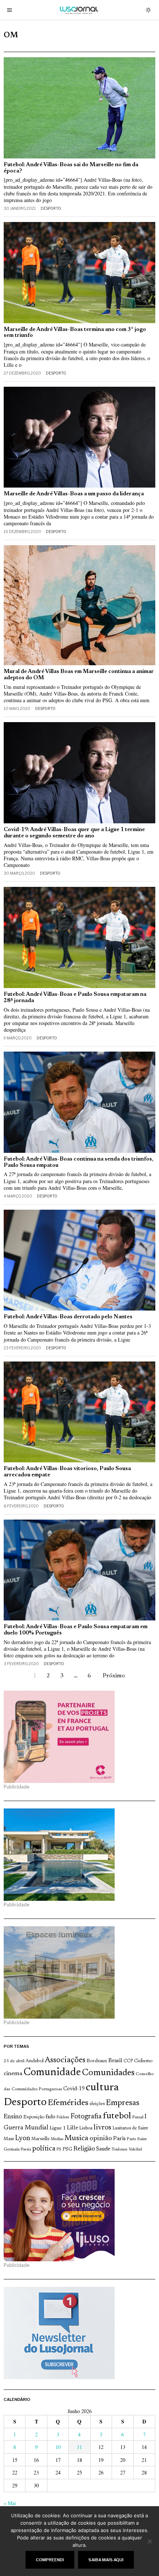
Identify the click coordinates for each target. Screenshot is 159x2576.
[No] (150, 2541)
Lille (72, 2128)
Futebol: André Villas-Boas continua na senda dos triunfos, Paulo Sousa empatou (79, 1162)
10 (58, 2447)
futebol (117, 2116)
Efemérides (68, 2103)
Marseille (40, 2139)
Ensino (13, 2117)
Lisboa (86, 2128)
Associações (65, 2060)
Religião (84, 2149)
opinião (101, 2139)
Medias (57, 2139)
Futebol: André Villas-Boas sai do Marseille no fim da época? (71, 168)
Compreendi (50, 2560)
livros (102, 2128)
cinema (13, 2074)
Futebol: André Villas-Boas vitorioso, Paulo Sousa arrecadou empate (67, 1472)
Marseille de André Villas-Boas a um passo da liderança (74, 494)
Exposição (34, 2117)
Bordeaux (97, 2061)
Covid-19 (74, 2089)
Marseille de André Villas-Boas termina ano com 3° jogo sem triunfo (75, 333)
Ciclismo (143, 2061)
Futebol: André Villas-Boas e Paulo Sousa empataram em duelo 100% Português (76, 1630)
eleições (97, 2104)
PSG (67, 2149)
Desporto (51, 208)
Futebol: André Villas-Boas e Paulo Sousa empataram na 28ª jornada (75, 998)
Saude (103, 2149)
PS (59, 2150)
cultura (102, 2088)
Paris (119, 2139)
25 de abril (14, 2061)
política (44, 2149)
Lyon (23, 2138)
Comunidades (108, 2073)
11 (79, 2447)
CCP (128, 2061)
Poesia (26, 2150)
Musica (76, 2138)
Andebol (35, 2061)
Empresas (123, 2103)
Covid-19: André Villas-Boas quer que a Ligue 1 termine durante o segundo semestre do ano (74, 833)
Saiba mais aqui (106, 2560)
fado (50, 2117)
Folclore (63, 2117)
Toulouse (119, 2149)
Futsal (138, 2117)
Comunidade (52, 2073)
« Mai (10, 2503)
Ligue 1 (58, 2128)
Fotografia (86, 2117)
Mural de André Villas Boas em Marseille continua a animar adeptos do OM (79, 675)
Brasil (115, 2061)
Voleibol (135, 2150)
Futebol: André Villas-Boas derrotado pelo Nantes (68, 1317)
